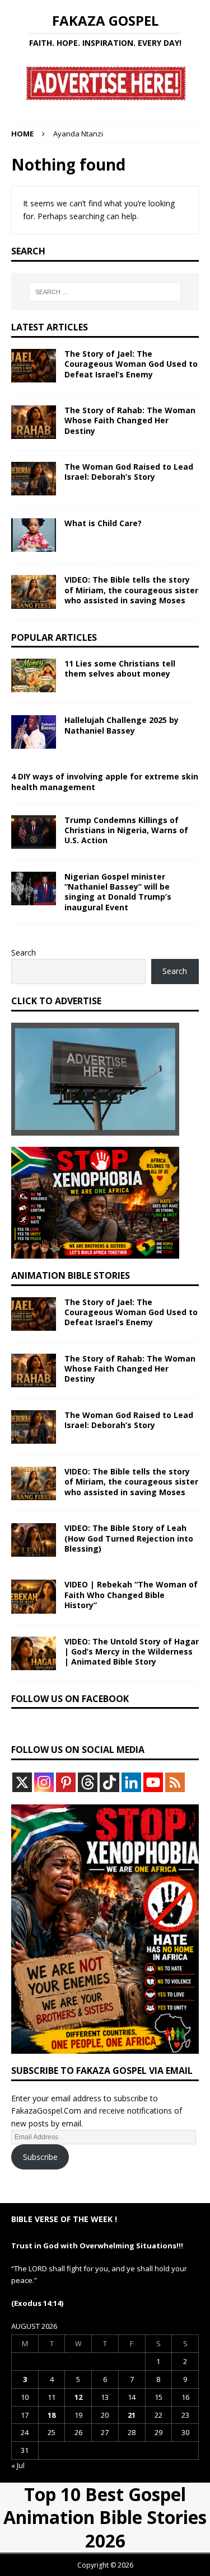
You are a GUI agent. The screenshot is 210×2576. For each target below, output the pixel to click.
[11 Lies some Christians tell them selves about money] (34, 675)
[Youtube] (153, 1782)
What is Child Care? (103, 523)
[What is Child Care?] (34, 535)
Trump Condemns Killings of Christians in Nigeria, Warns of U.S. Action (126, 830)
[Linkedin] (131, 1782)
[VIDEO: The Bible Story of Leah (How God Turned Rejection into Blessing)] (34, 1540)
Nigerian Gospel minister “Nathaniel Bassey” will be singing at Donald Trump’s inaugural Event (118, 892)
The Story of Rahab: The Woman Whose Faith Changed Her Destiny (130, 420)
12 (78, 2397)
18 (52, 2415)
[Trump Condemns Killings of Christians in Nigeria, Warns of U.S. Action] (34, 832)
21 (132, 2415)
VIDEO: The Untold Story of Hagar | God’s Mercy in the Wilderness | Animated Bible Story (132, 1651)
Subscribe (40, 2157)
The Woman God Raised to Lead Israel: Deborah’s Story (129, 472)
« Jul (18, 2465)
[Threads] (88, 1782)
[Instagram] (44, 1782)
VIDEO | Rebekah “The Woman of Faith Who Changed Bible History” (131, 1594)
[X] (22, 1782)
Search (24, 953)
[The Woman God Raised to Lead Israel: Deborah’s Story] (34, 479)
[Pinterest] (66, 1782)
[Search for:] (105, 292)
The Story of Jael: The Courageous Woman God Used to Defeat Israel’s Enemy (131, 364)
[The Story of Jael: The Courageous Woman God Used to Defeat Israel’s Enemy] (34, 366)
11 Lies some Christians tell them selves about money (120, 668)
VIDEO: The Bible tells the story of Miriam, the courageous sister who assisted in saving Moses (131, 590)
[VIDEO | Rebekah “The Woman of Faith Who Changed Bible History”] (34, 1596)
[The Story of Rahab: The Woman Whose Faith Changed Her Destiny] (34, 422)
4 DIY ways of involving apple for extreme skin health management (105, 781)
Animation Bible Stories (71, 1275)
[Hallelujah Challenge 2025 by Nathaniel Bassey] (34, 732)
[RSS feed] (175, 1782)
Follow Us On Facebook (70, 1699)
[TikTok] (109, 1782)
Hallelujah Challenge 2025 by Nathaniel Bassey (122, 725)
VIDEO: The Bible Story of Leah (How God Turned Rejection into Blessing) (129, 1538)
